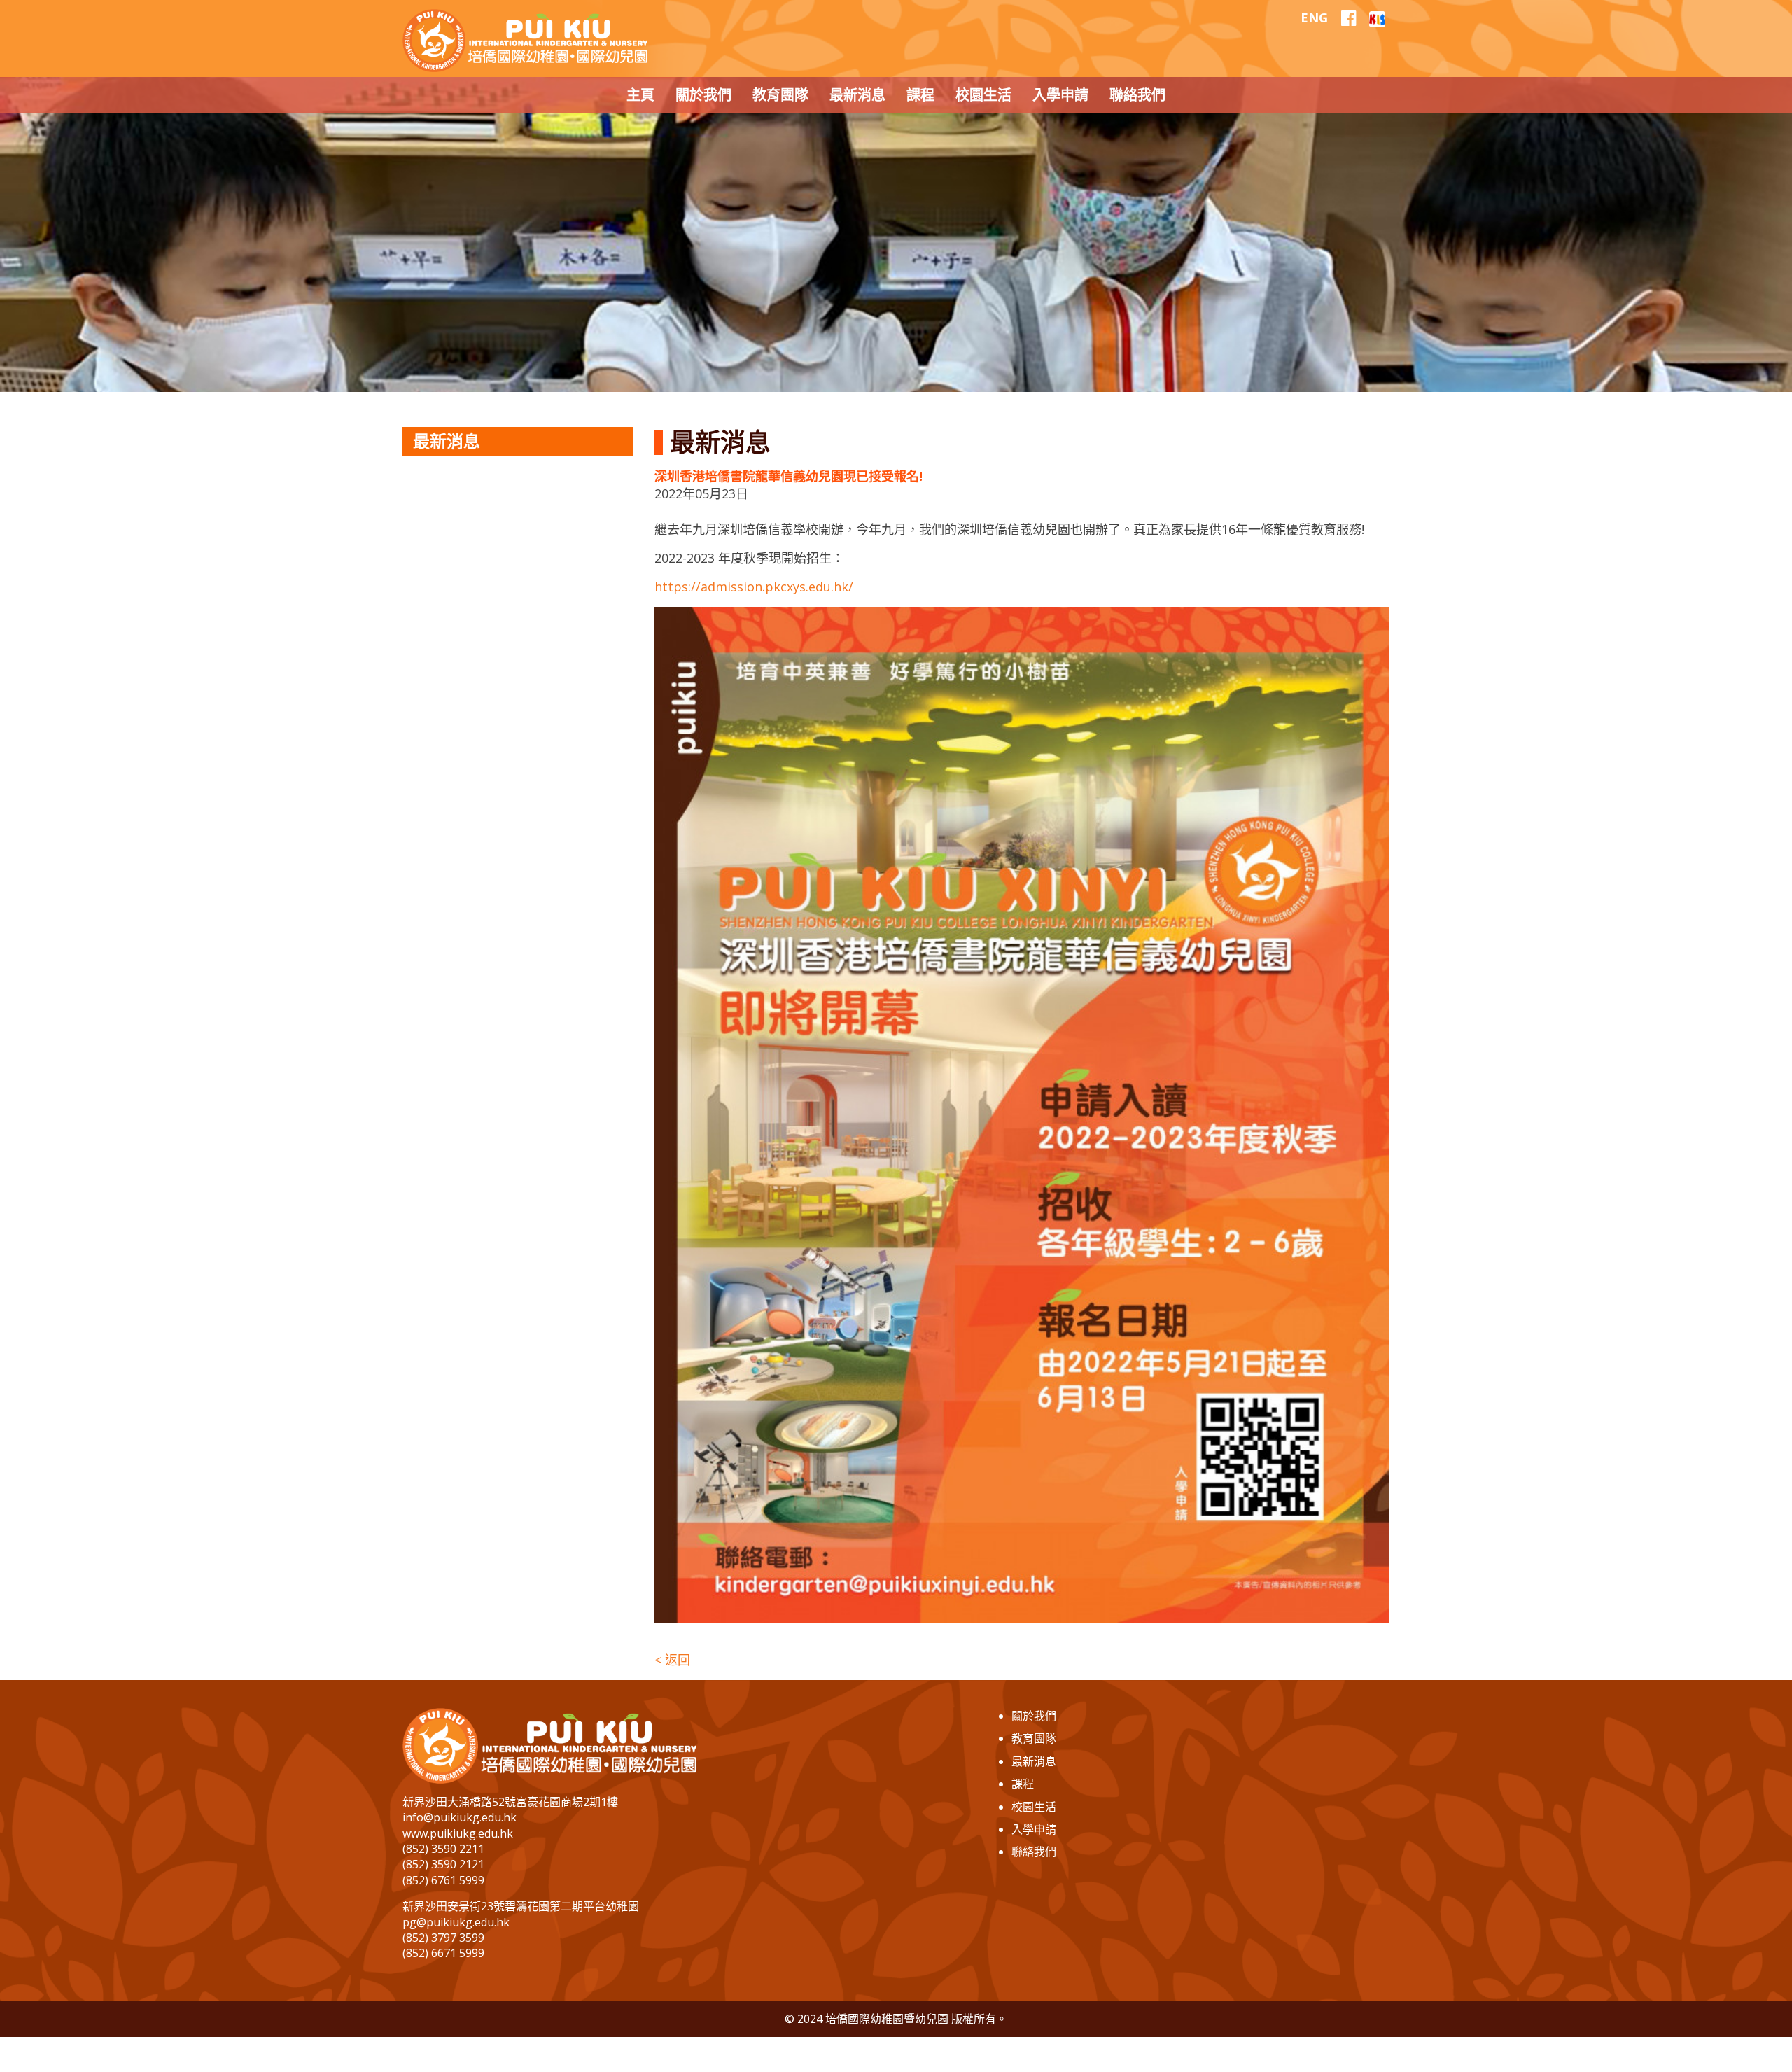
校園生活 (1034, 1807)
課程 (1023, 1784)
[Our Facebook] (1349, 18)
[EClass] (1377, 17)
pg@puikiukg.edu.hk (456, 1922)
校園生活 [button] (983, 95)
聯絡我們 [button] (1137, 95)
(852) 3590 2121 (443, 1864)
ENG (1314, 17)
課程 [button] (920, 95)
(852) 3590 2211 (443, 1849)
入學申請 (1034, 1829)
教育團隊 (1034, 1738)
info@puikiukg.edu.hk (460, 1817)
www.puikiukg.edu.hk (458, 1833)
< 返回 (672, 1660)
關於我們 (1034, 1716)
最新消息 (1034, 1761)
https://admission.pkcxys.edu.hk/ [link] (754, 587)
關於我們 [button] (703, 95)
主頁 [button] (640, 95)
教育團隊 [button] (780, 95)
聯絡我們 (1034, 1851)
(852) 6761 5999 (443, 1880)
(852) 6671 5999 (443, 1953)
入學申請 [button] (1060, 95)
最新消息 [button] (857, 95)
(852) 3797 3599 (443, 1938)
